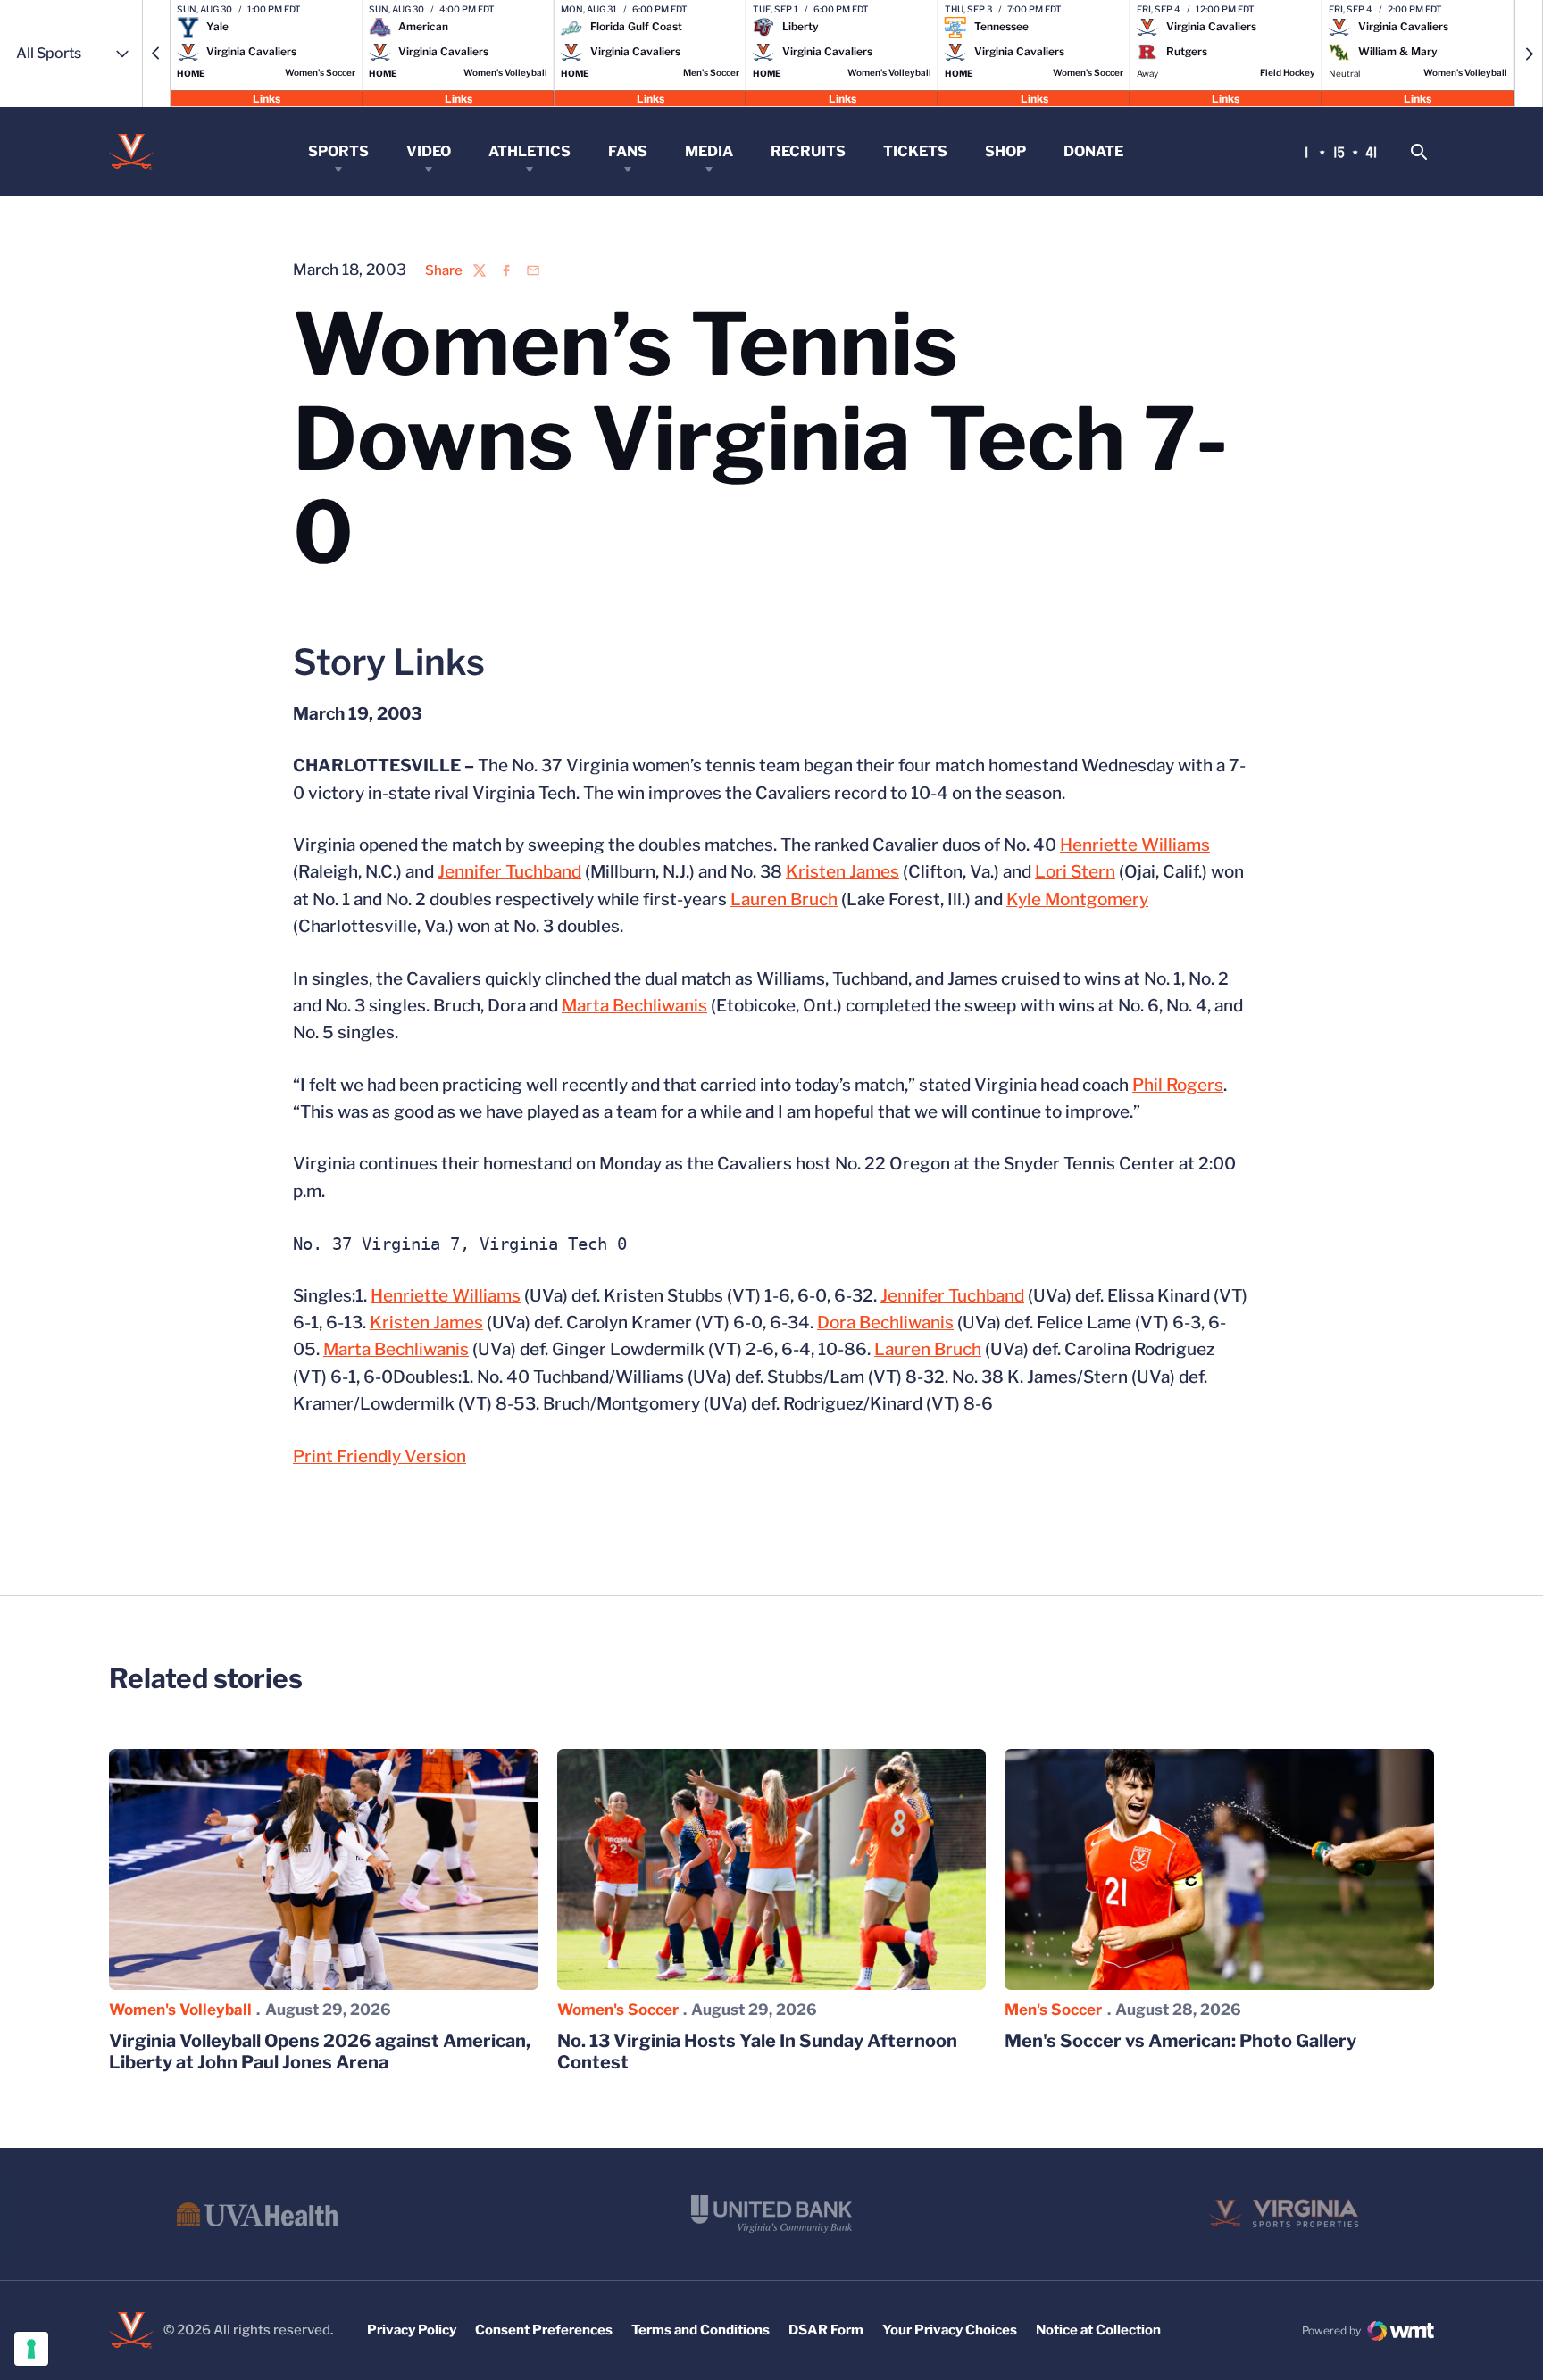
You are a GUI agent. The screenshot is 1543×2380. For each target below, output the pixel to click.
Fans (628, 151)
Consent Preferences (544, 2330)
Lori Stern (1075, 872)
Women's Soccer (618, 2010)
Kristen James (842, 872)
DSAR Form (826, 2330)
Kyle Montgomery (1077, 899)
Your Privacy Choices (950, 2330)
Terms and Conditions (701, 2330)
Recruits (808, 151)
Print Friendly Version (379, 1456)
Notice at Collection (1098, 2330)
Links (267, 98)
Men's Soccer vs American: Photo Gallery (1180, 2041)
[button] (156, 54)
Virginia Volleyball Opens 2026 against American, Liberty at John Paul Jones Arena (320, 2051)
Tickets (915, 151)
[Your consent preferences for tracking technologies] (31, 2349)
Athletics (530, 151)
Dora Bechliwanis (885, 1323)
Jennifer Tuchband (509, 872)
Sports (338, 151)
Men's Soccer (1053, 2010)
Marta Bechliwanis (634, 1006)
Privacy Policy (412, 2330)
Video (429, 151)
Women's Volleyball (180, 2010)
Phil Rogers (1178, 1085)
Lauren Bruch (784, 899)
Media (709, 151)
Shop (1005, 151)
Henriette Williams (1135, 845)
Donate (1093, 151)
